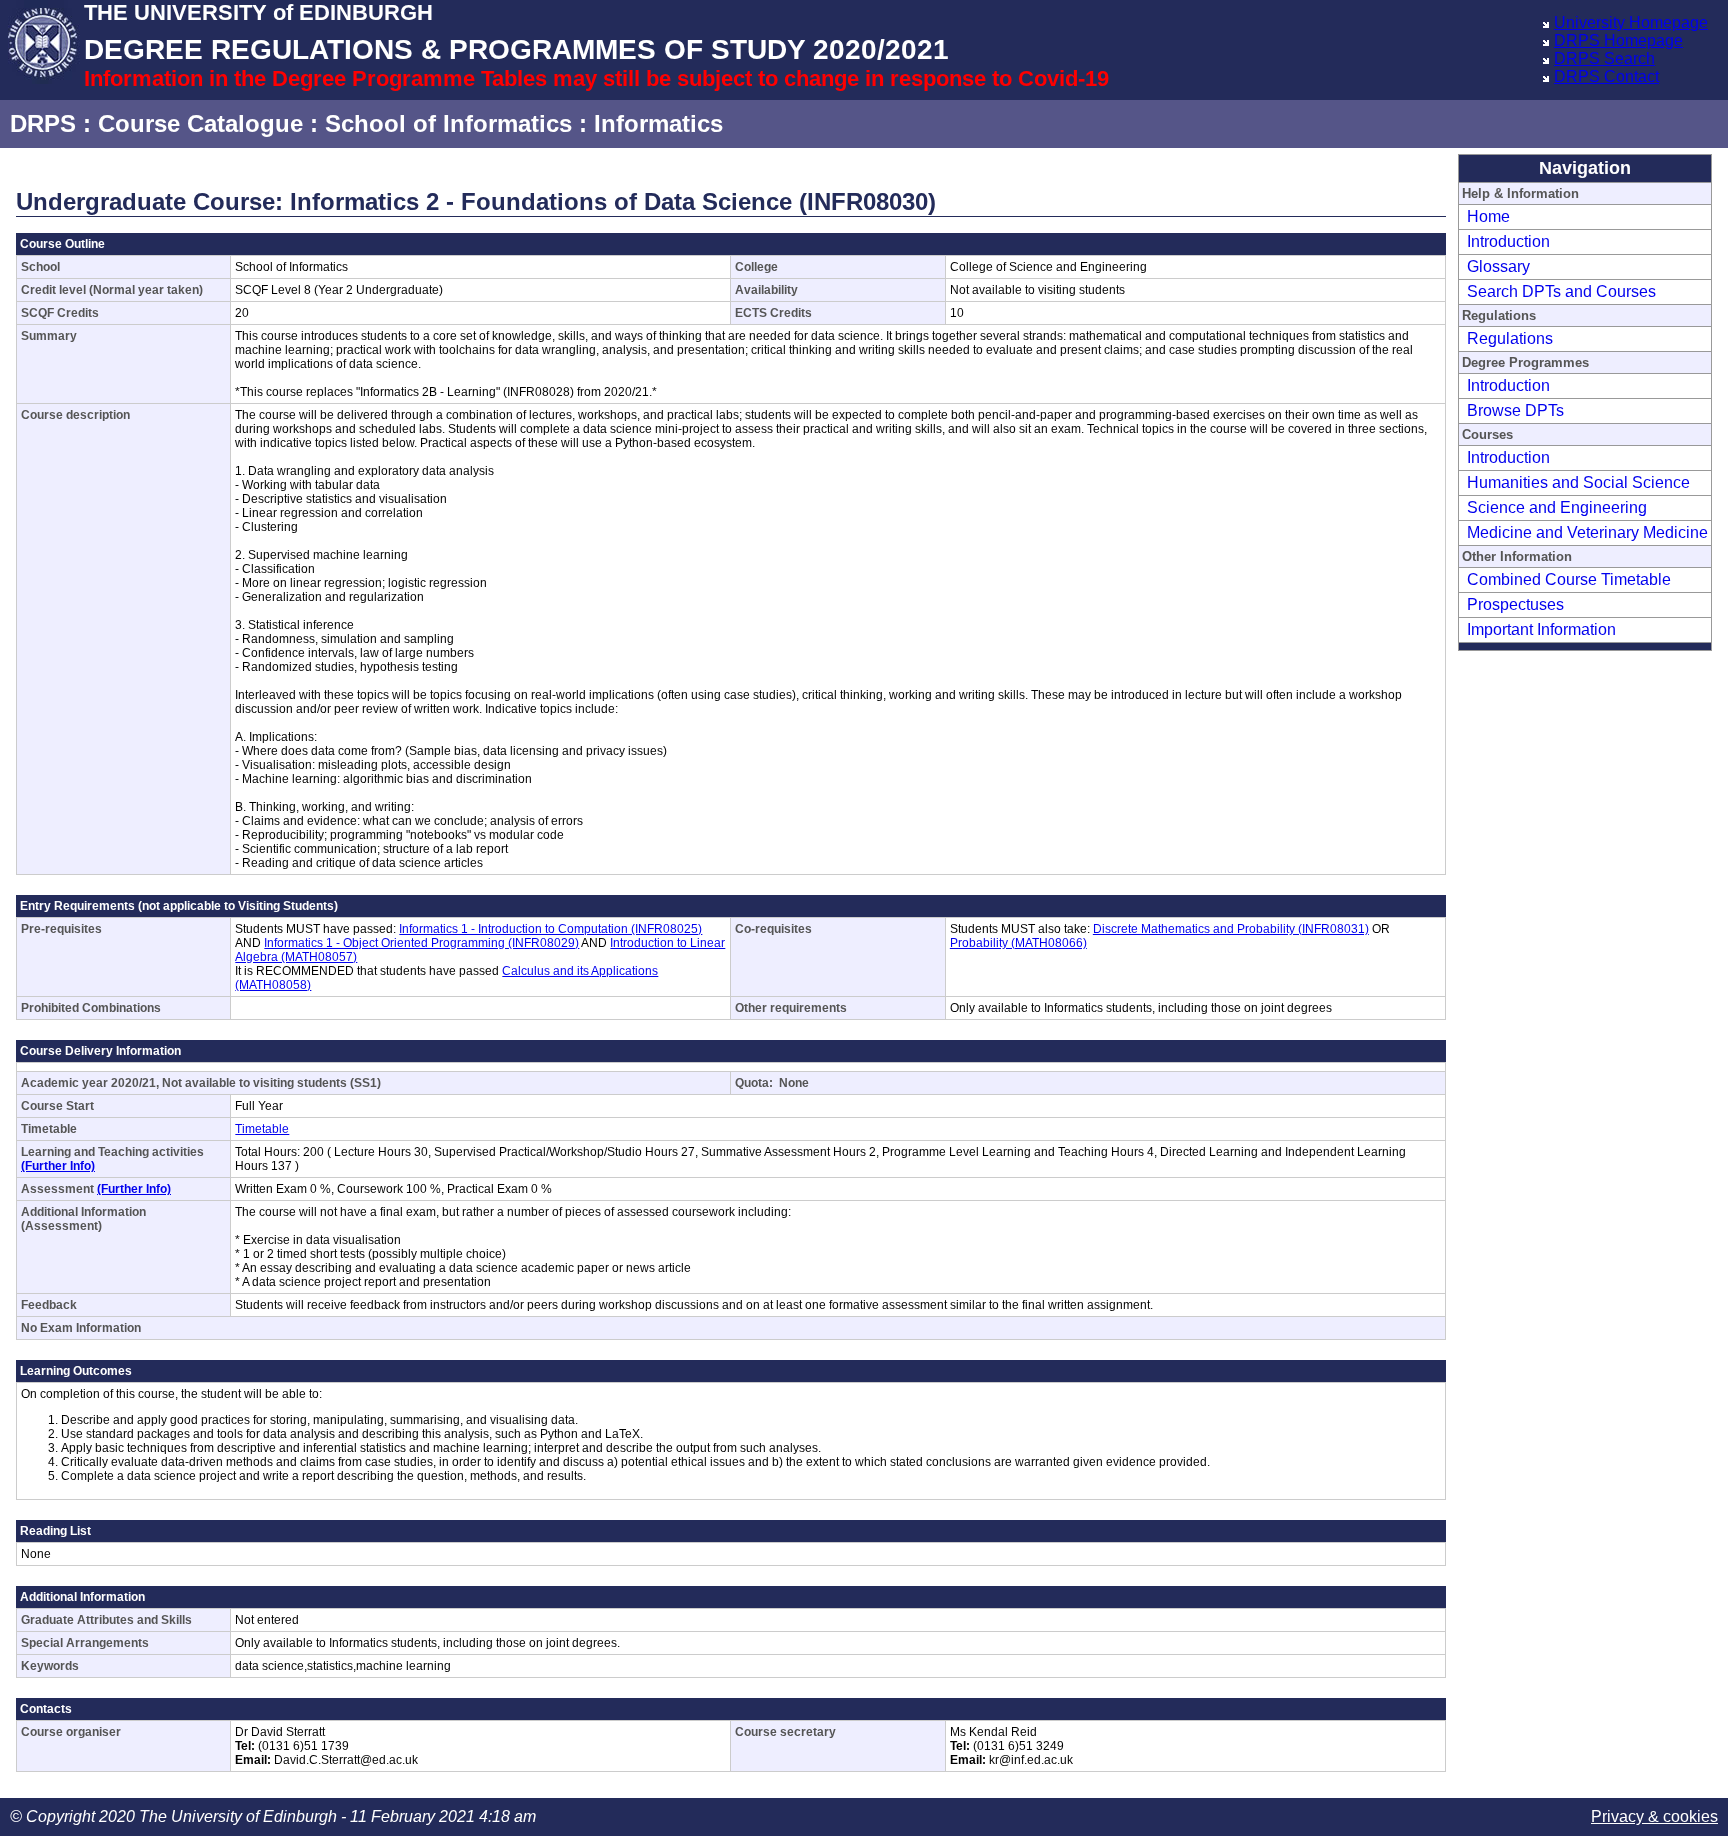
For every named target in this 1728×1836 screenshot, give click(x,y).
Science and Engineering (1557, 507)
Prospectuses (1515, 604)
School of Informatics (448, 123)
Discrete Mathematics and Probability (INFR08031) (1231, 929)
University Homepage (1631, 22)
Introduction (1508, 241)
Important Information (1541, 629)
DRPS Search (1604, 58)
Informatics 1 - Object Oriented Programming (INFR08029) (421, 943)
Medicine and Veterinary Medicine (1587, 532)
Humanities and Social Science (1578, 482)
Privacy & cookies (1654, 1816)
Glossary (1498, 266)
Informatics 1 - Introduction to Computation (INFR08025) (550, 929)
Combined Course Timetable (1569, 579)
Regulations (1510, 338)
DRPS (43, 123)
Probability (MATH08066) (1018, 943)
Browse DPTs (1515, 410)
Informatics (658, 123)
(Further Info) (58, 1166)
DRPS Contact (1606, 76)
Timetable (262, 1129)
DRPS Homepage (1618, 40)
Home (1488, 216)
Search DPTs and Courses (1561, 291)
